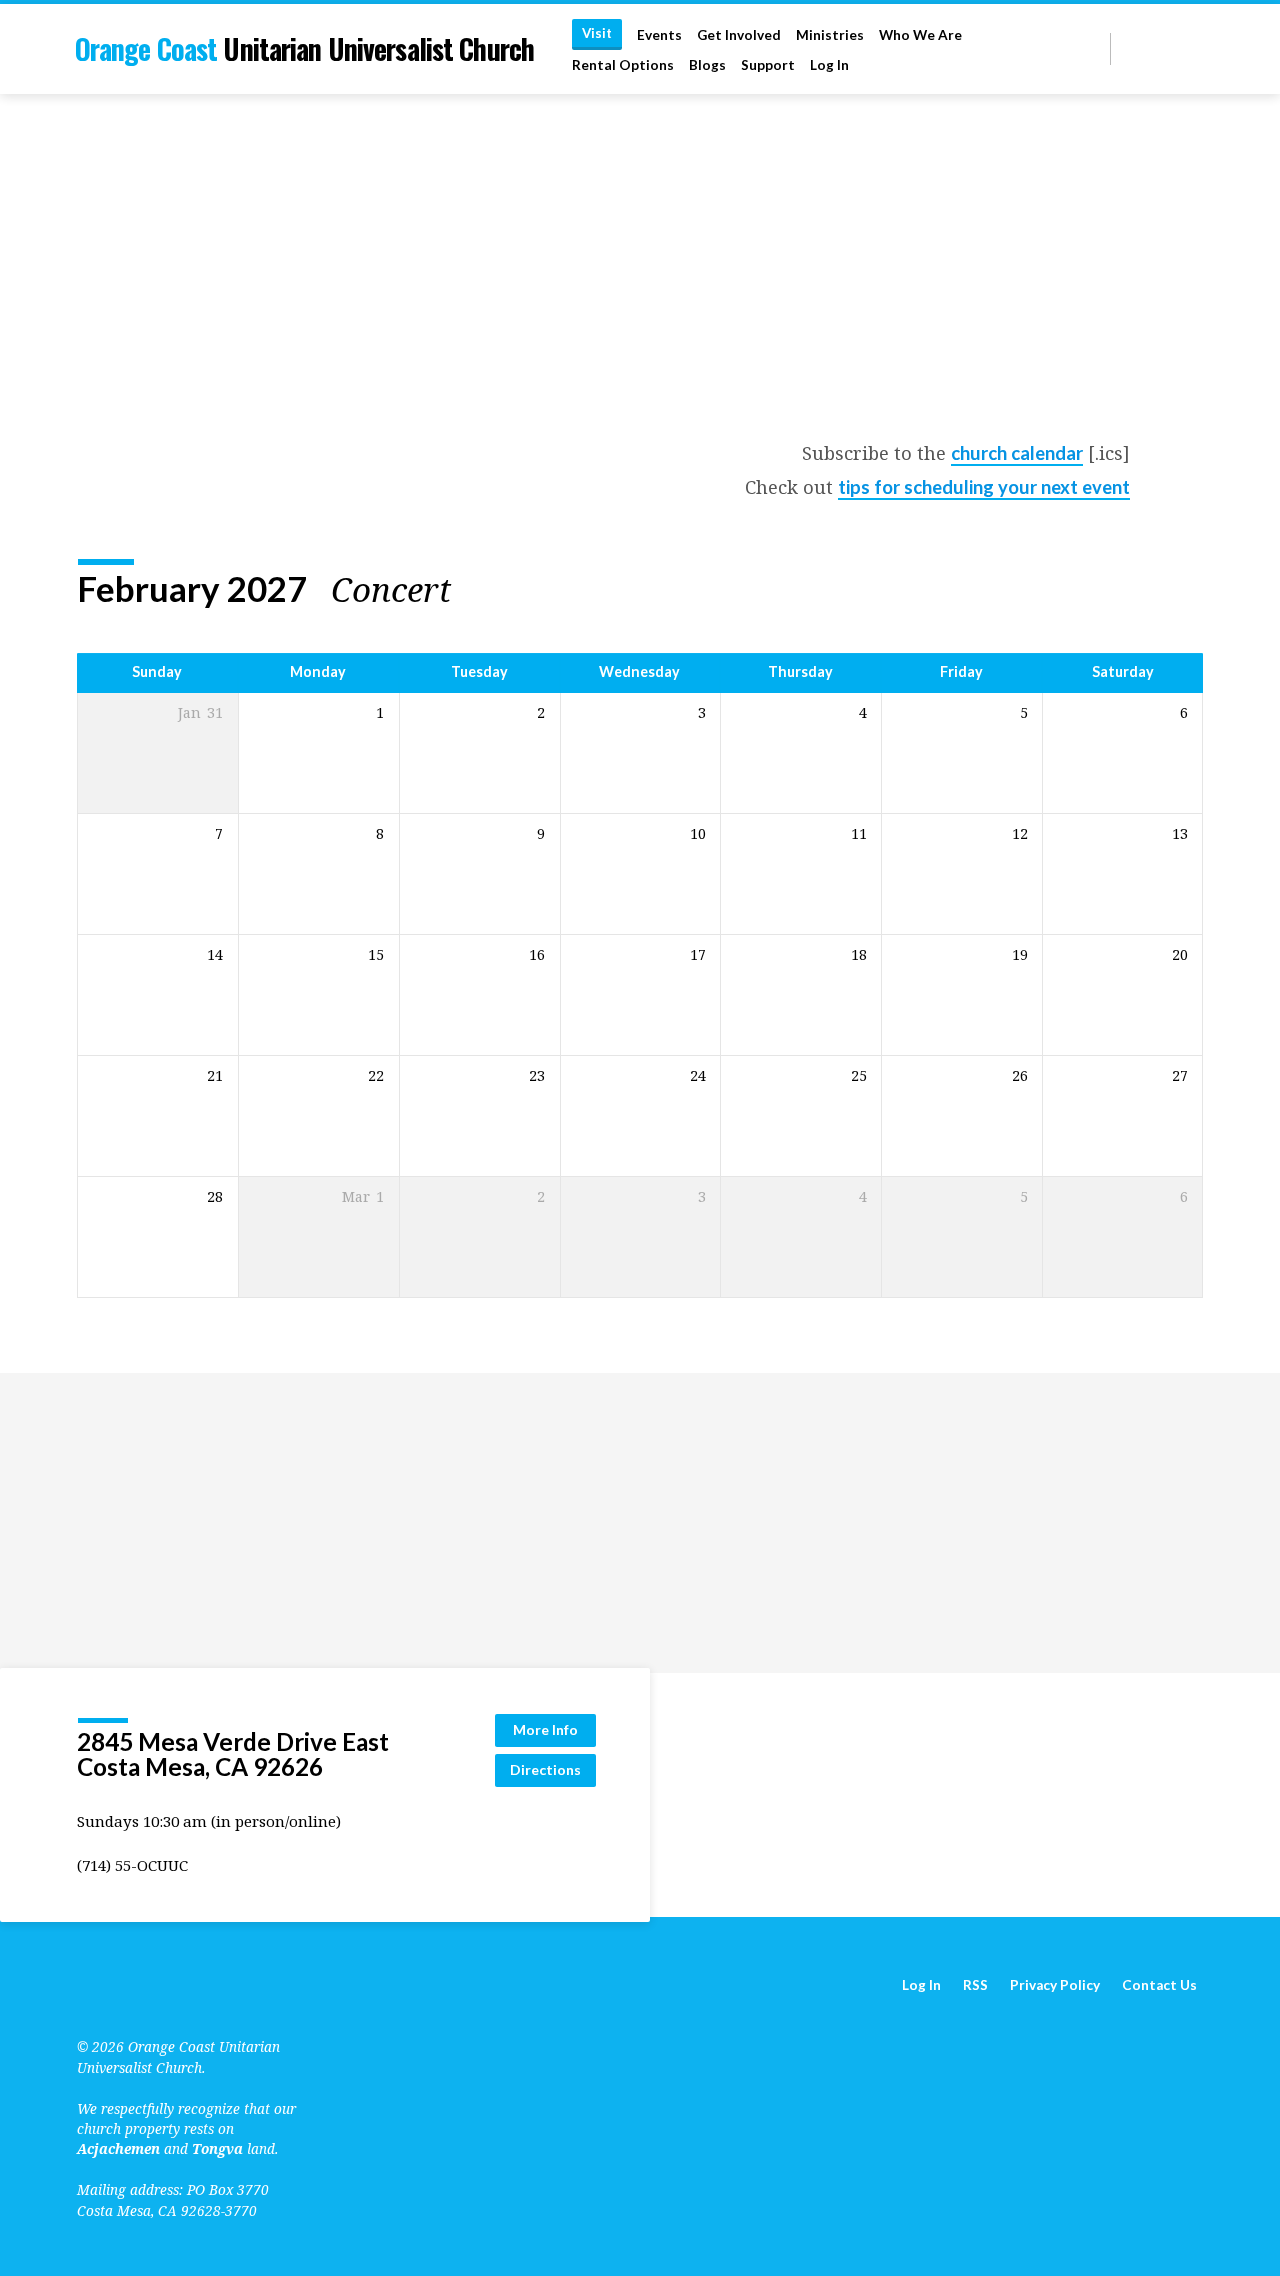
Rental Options (623, 65)
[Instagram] (1194, 48)
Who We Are (920, 35)
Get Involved (739, 35)
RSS (975, 1985)
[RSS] (1128, 48)
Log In (829, 65)
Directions (545, 1769)
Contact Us (1159, 1985)
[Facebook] (1171, 48)
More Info (545, 1729)
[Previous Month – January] (1112, 590)
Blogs (707, 65)
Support (768, 65)
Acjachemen (118, 2148)
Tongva (217, 2148)
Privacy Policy (1055, 1985)
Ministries (830, 35)
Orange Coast (304, 48)
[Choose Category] (1190, 590)
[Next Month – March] (1135, 590)
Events (659, 35)
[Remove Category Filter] (474, 589)
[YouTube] (1148, 48)
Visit (597, 33)
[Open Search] (1093, 49)
